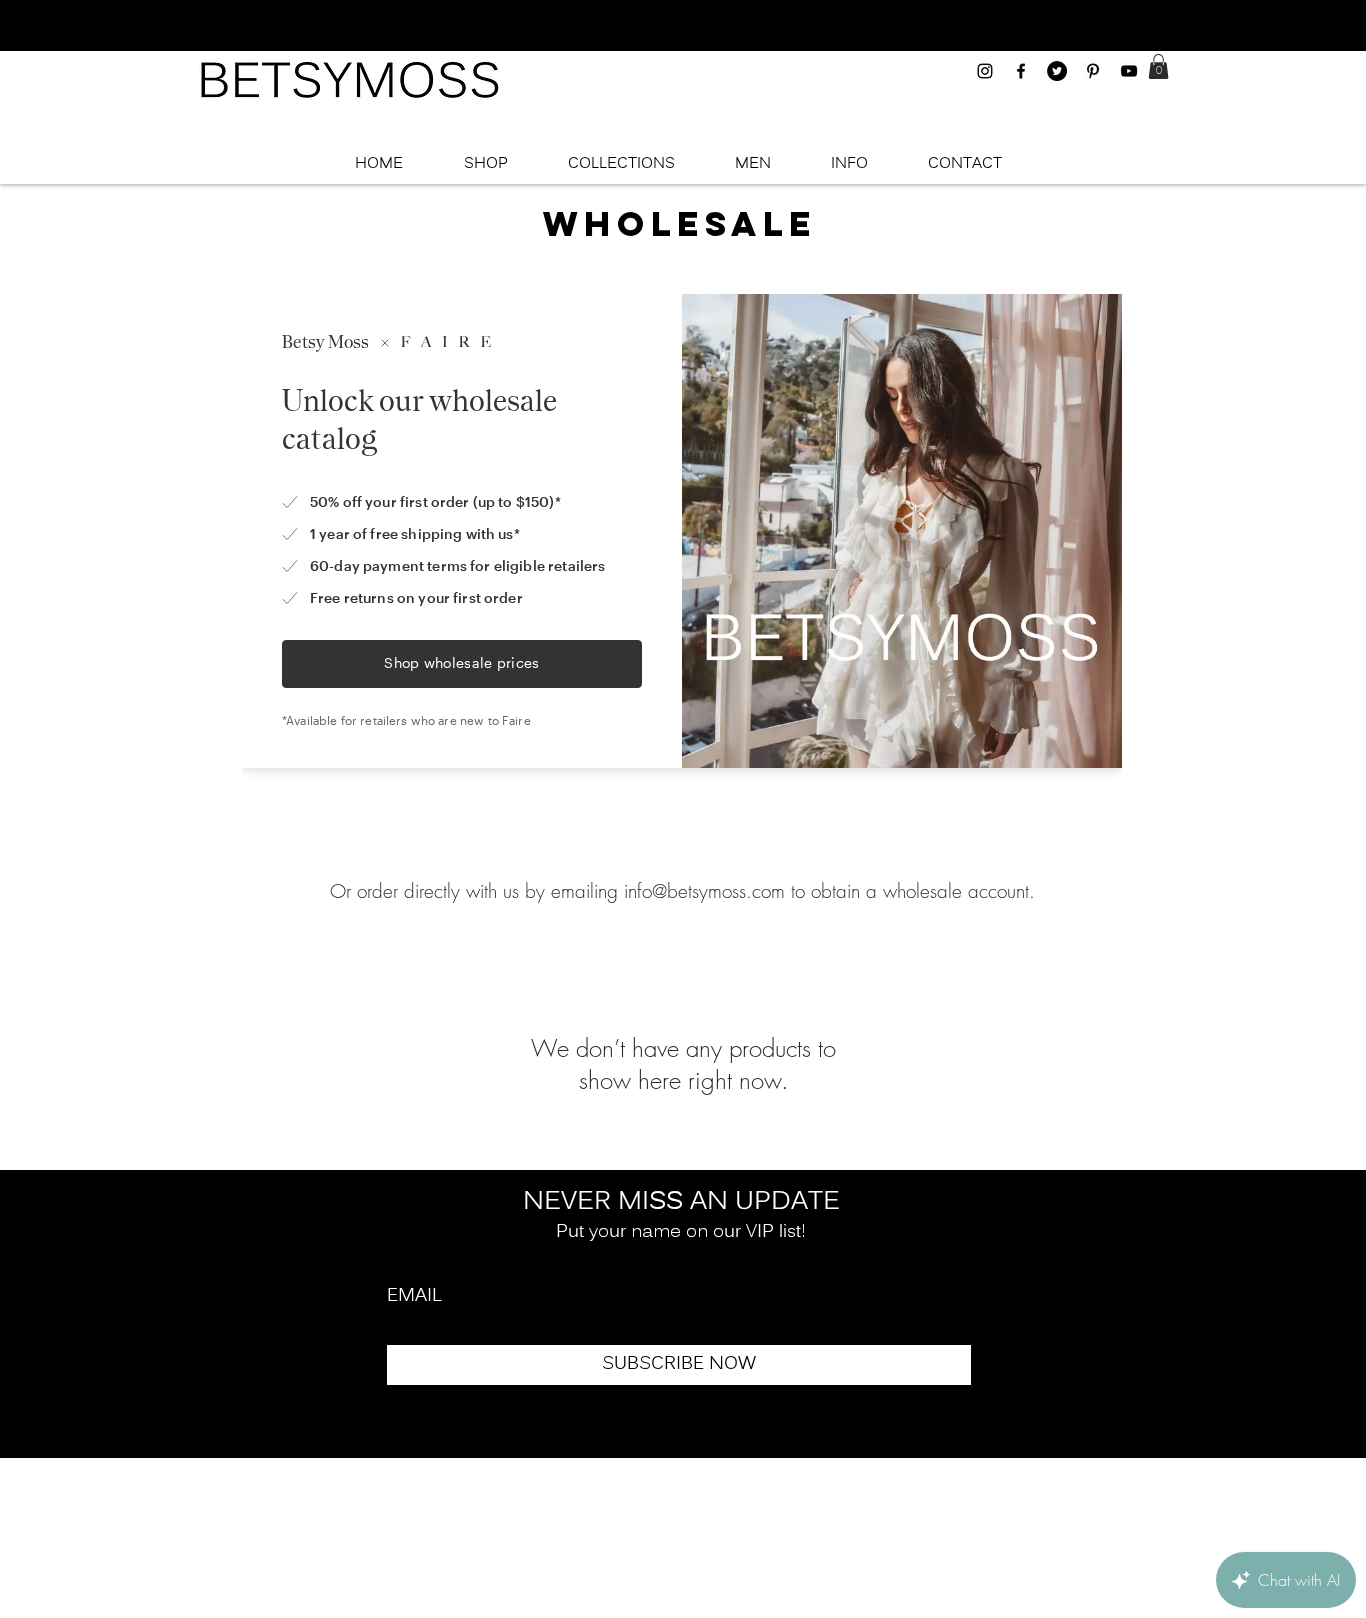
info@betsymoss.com (704, 891)
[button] (1158, 66)
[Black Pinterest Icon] (1093, 71)
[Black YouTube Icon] (1129, 71)
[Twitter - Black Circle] (1057, 71)
